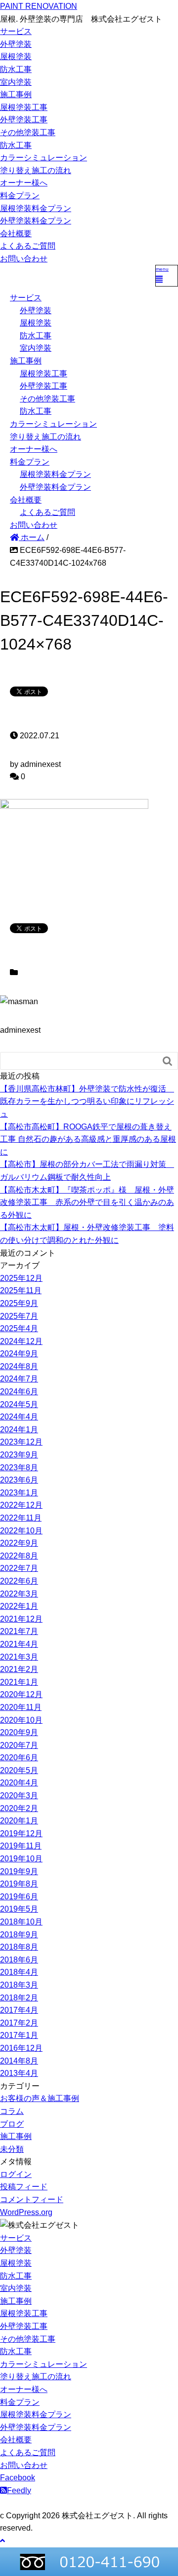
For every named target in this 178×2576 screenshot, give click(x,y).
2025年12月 (21, 1278)
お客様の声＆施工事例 (40, 2098)
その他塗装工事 (28, 132)
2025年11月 (21, 1290)
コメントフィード (32, 2199)
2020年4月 (19, 1783)
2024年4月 (19, 1417)
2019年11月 (21, 1846)
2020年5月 (19, 1770)
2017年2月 (19, 2023)
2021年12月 (21, 1619)
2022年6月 (19, 1581)
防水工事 (16, 69)
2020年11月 (21, 1707)
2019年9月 (19, 1871)
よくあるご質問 (28, 246)
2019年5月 (19, 1909)
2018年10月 (21, 1922)
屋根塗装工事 (24, 107)
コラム (12, 2111)
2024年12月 (21, 1341)
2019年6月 (19, 1897)
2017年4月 (19, 2010)
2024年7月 (19, 1379)
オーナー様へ (24, 183)
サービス (16, 31)
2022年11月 (21, 1518)
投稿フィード (24, 2187)
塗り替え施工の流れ (36, 170)
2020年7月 (19, 1745)
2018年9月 (19, 1935)
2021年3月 (19, 1657)
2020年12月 (21, 1694)
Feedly (19, 2490)
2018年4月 (19, 1972)
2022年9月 (19, 1543)
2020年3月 (19, 1796)
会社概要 (16, 234)
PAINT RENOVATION (39, 6)
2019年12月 (21, 1833)
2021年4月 (19, 1644)
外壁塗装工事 (24, 120)
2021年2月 (19, 1669)
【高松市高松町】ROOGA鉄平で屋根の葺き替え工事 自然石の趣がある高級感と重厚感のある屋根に (88, 1139)
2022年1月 (19, 1606)
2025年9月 (19, 1303)
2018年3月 (19, 1985)
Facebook (18, 2478)
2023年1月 (19, 1493)
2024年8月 (19, 1366)
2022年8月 (19, 1556)
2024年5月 (19, 1404)
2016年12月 (21, 2048)
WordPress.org (26, 2212)
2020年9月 (19, 1732)
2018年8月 (19, 1947)
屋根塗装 (16, 56)
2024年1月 (19, 1430)
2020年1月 (19, 1821)
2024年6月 (19, 1392)
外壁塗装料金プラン (36, 221)
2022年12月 (21, 1505)
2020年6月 (19, 1758)
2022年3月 (19, 1594)
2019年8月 (19, 1884)
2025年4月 (19, 1328)
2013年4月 (19, 2073)
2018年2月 (19, 1998)
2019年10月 (21, 1859)
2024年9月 (19, 1354)
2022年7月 (19, 1568)
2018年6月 (19, 1960)
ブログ (12, 2124)
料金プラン (20, 196)
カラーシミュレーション (44, 158)
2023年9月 (19, 1455)
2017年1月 (19, 2035)
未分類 (12, 2149)
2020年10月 (21, 1720)
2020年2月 (19, 1808)
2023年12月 (21, 1442)
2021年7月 (19, 1631)
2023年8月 (19, 1468)
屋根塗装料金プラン (36, 208)
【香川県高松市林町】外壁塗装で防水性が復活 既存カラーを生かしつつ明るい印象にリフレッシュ (87, 1101)
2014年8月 (19, 2061)
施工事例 (16, 94)
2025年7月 (19, 1316)
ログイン (16, 2174)
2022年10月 (21, 1531)
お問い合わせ (24, 259)
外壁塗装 (16, 44)
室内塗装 (16, 82)
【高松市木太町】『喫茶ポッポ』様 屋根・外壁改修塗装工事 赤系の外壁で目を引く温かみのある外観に (87, 1202)
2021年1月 (19, 1682)
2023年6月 (19, 1480)
